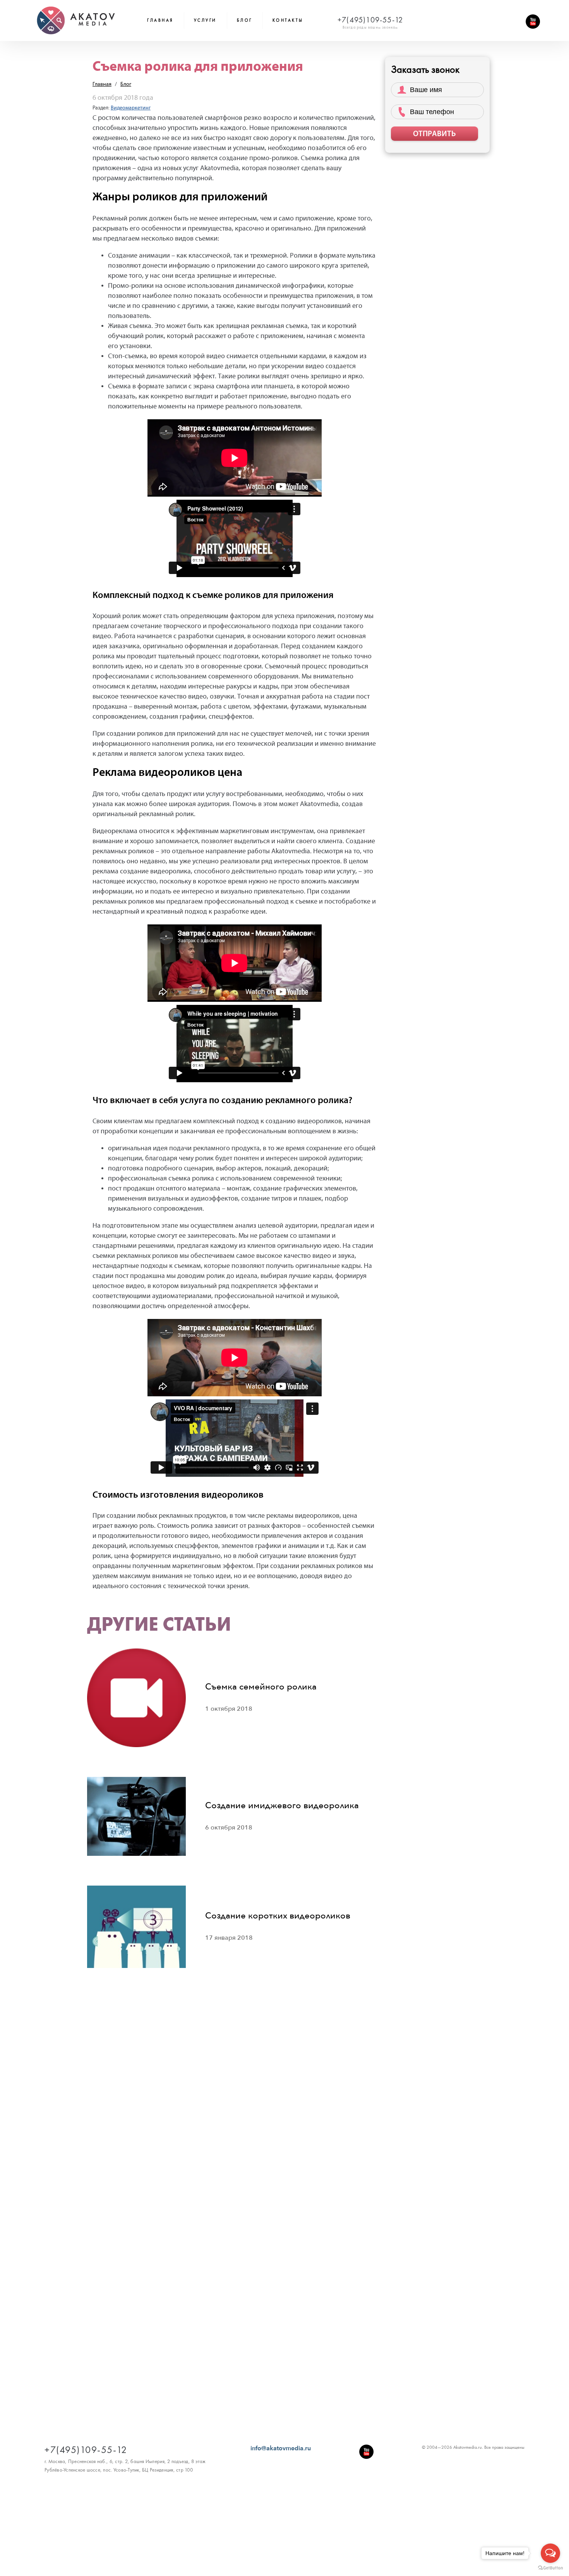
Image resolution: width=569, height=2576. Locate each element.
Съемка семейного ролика (261, 1687)
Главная (160, 20)
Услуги (205, 20)
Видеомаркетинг (131, 108)
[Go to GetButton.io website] (550, 2568)
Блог (126, 84)
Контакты (288, 20)
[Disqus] (234, 2128)
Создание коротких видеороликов (278, 1916)
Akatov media (76, 20)
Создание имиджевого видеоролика (282, 1806)
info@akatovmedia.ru (281, 2448)
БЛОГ (245, 20)
